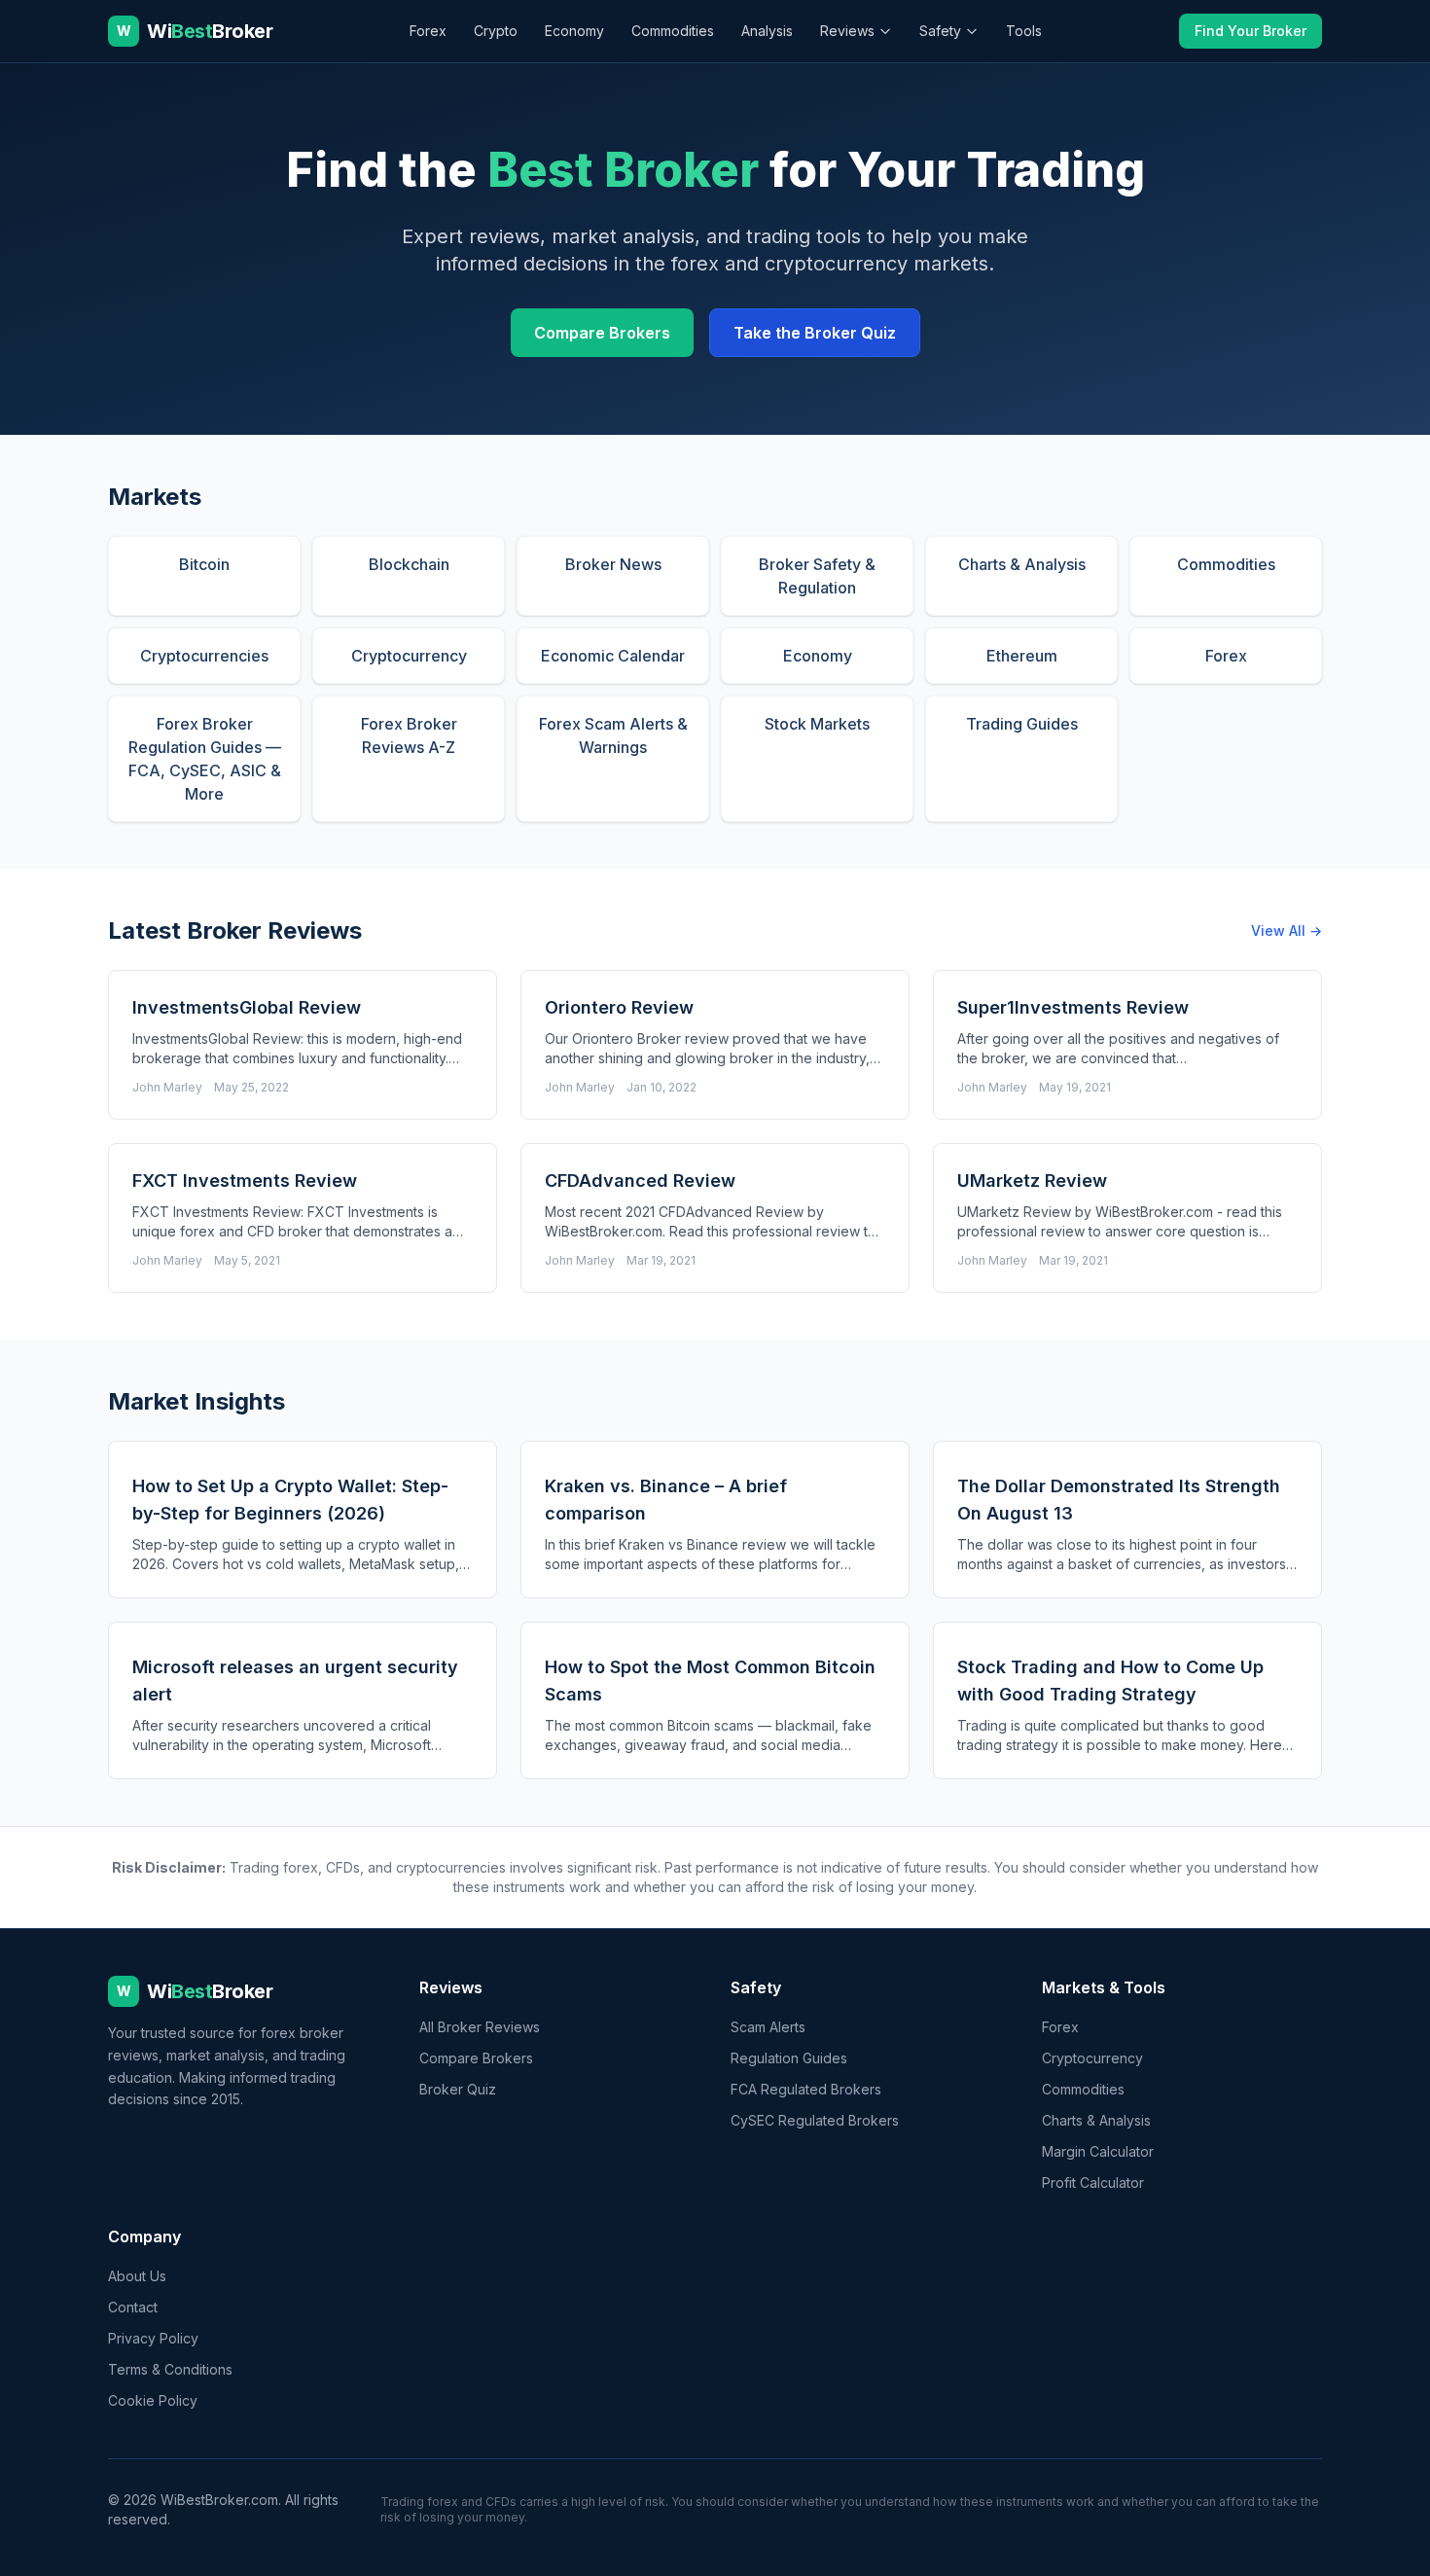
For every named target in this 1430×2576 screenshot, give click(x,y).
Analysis (767, 31)
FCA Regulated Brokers (806, 2089)
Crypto (496, 31)
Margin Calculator (1098, 2151)
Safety (940, 31)
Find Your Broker (1251, 31)
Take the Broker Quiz (815, 333)
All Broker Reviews (480, 2027)
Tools (1024, 31)
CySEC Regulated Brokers (815, 2120)
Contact (133, 2307)
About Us (137, 2276)
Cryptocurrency (1092, 2058)
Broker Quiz (458, 2089)
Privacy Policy (153, 2338)
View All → (1287, 930)
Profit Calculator (1093, 2182)
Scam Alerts (768, 2027)
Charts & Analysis (1096, 2120)
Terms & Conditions (170, 2369)
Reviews (847, 31)
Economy (574, 31)
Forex (428, 31)
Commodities (673, 31)
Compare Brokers (602, 333)
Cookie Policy (153, 2400)
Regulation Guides (789, 2058)
